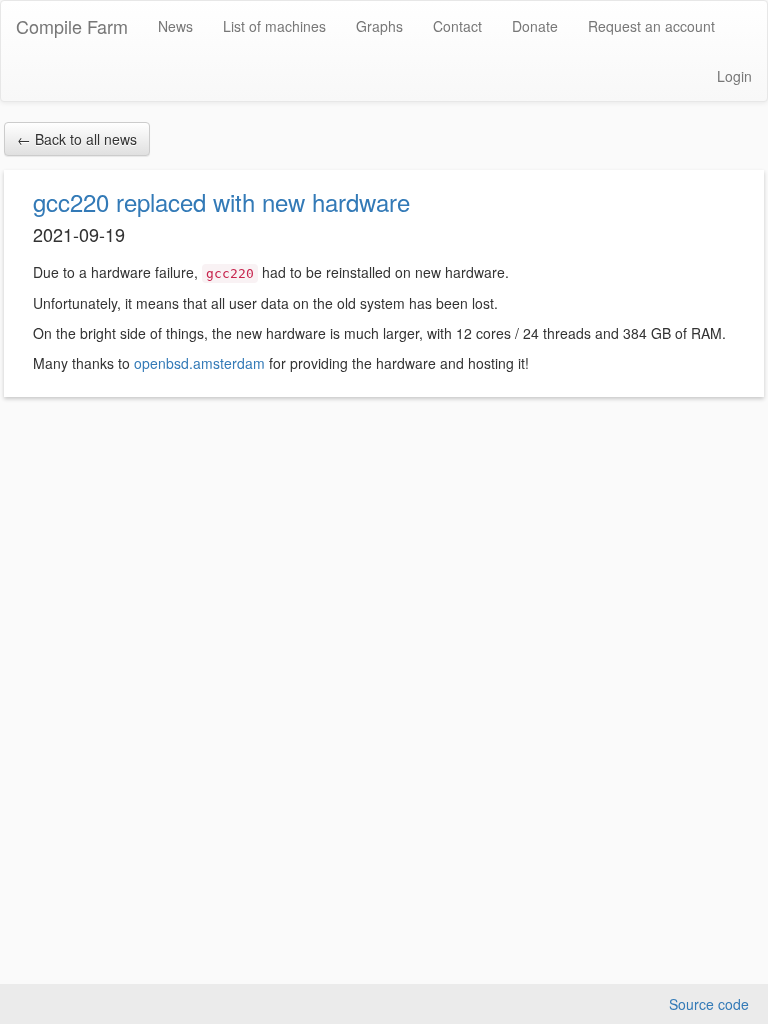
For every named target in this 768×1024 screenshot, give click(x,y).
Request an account (651, 26)
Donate (535, 26)
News (175, 26)
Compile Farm (72, 26)
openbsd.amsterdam (199, 363)
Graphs (379, 26)
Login (734, 76)
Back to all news (77, 139)
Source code (709, 1004)
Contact (457, 26)
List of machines (274, 26)
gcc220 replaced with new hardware (221, 201)
